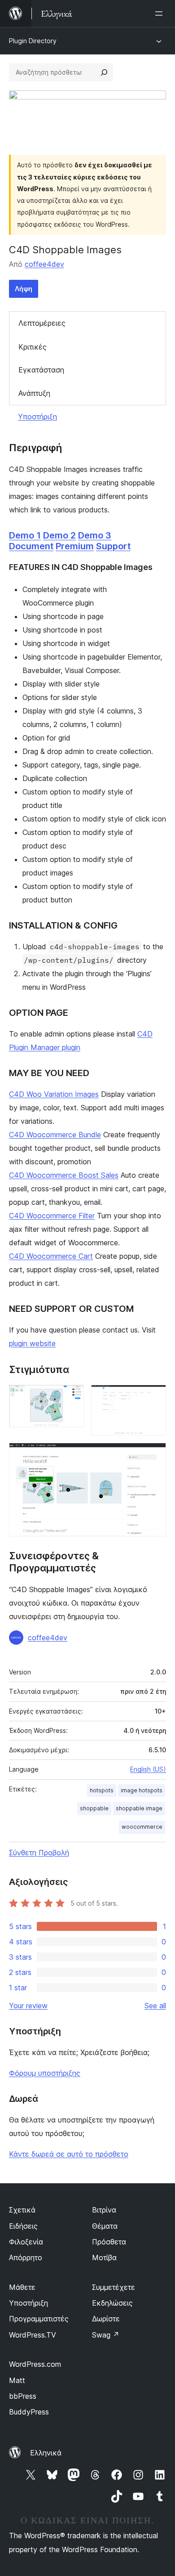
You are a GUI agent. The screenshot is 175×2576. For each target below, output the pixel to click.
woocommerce (142, 1827)
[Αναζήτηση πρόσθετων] (104, 72)
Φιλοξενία (26, 2242)
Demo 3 (95, 535)
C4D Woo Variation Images (54, 1094)
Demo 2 (59, 535)
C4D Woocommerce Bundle (55, 1135)
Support (113, 546)
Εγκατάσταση (41, 370)
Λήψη (24, 289)
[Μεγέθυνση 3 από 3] (154, 1455)
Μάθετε (22, 2287)
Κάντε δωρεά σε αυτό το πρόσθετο (69, 2154)
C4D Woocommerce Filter (52, 1216)
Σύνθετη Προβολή (39, 1853)
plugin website (32, 1343)
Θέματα (105, 2226)
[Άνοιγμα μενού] (161, 13)
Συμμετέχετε (114, 2287)
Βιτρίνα (104, 2210)
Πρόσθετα (109, 2242)
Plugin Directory (33, 41)
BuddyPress (29, 2412)
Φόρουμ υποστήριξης (45, 2073)
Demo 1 (25, 535)
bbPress (23, 2396)
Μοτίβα (104, 2257)
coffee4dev (44, 264)
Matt (17, 2380)
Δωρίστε (106, 2319)
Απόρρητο (26, 2257)
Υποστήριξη (37, 417)
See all (155, 2006)
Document (31, 546)
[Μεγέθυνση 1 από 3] (72, 1397)
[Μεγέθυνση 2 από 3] (154, 1397)
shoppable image (139, 1808)
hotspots (102, 1790)
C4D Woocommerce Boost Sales (64, 1175)
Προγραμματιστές (39, 2319)
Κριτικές (33, 347)
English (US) (148, 1769)
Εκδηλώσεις (112, 2303)
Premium (75, 546)
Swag (106, 2335)
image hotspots (142, 1790)
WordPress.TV (33, 2335)
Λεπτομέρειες (42, 323)
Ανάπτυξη (34, 393)
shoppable (94, 1808)
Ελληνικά (46, 2453)
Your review (28, 2006)
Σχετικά (22, 2210)
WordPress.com (35, 2364)
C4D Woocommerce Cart (51, 1256)
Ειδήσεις (23, 2226)
